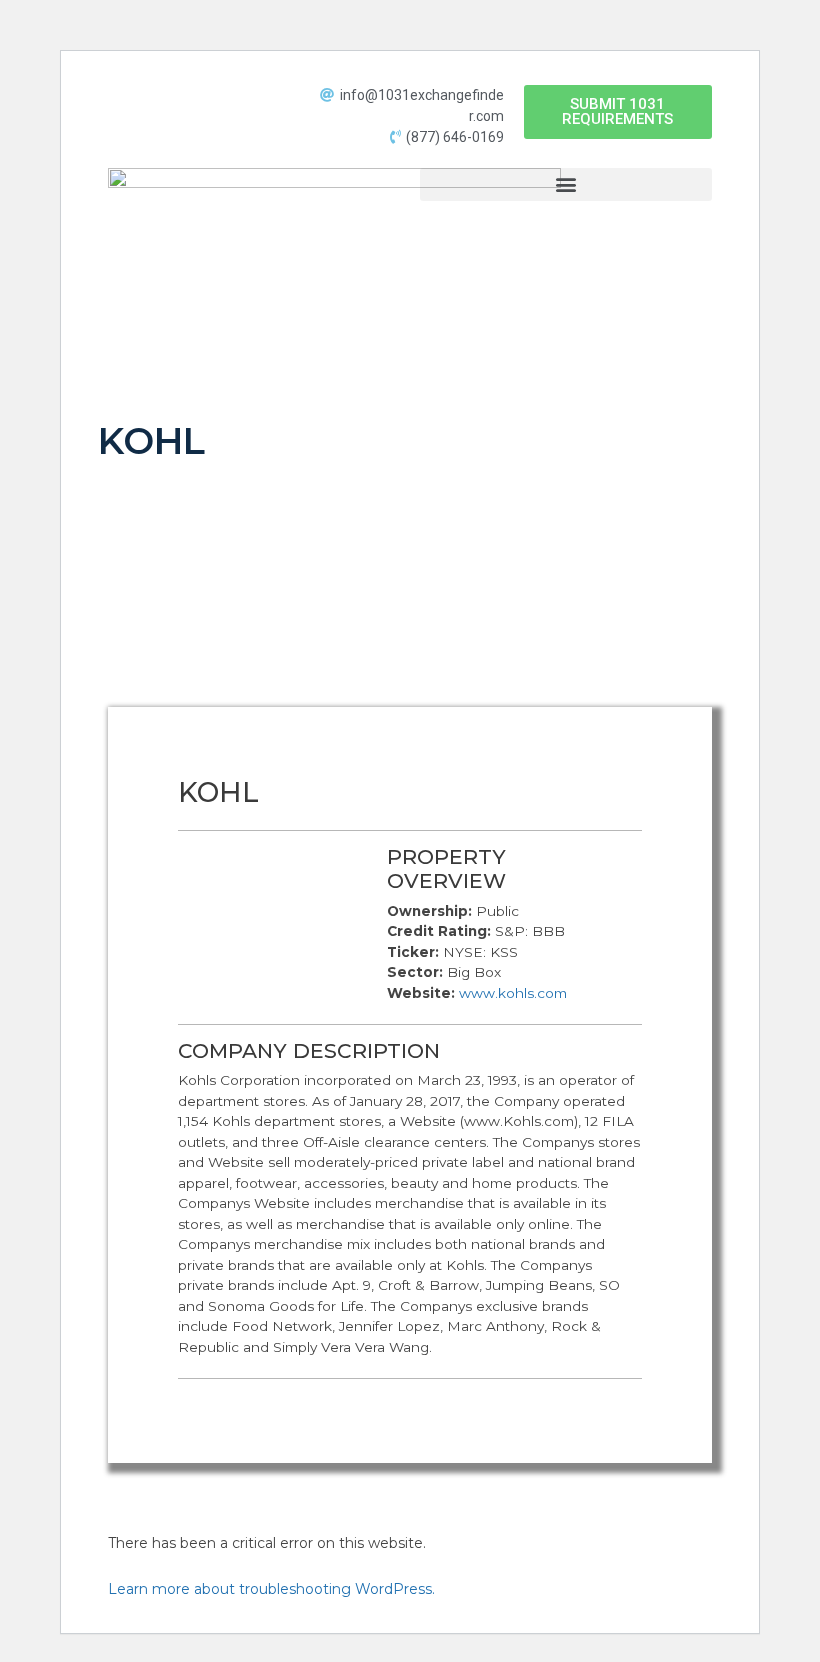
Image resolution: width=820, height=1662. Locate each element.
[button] (618, 112)
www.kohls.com (513, 993)
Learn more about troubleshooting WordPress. (271, 1589)
